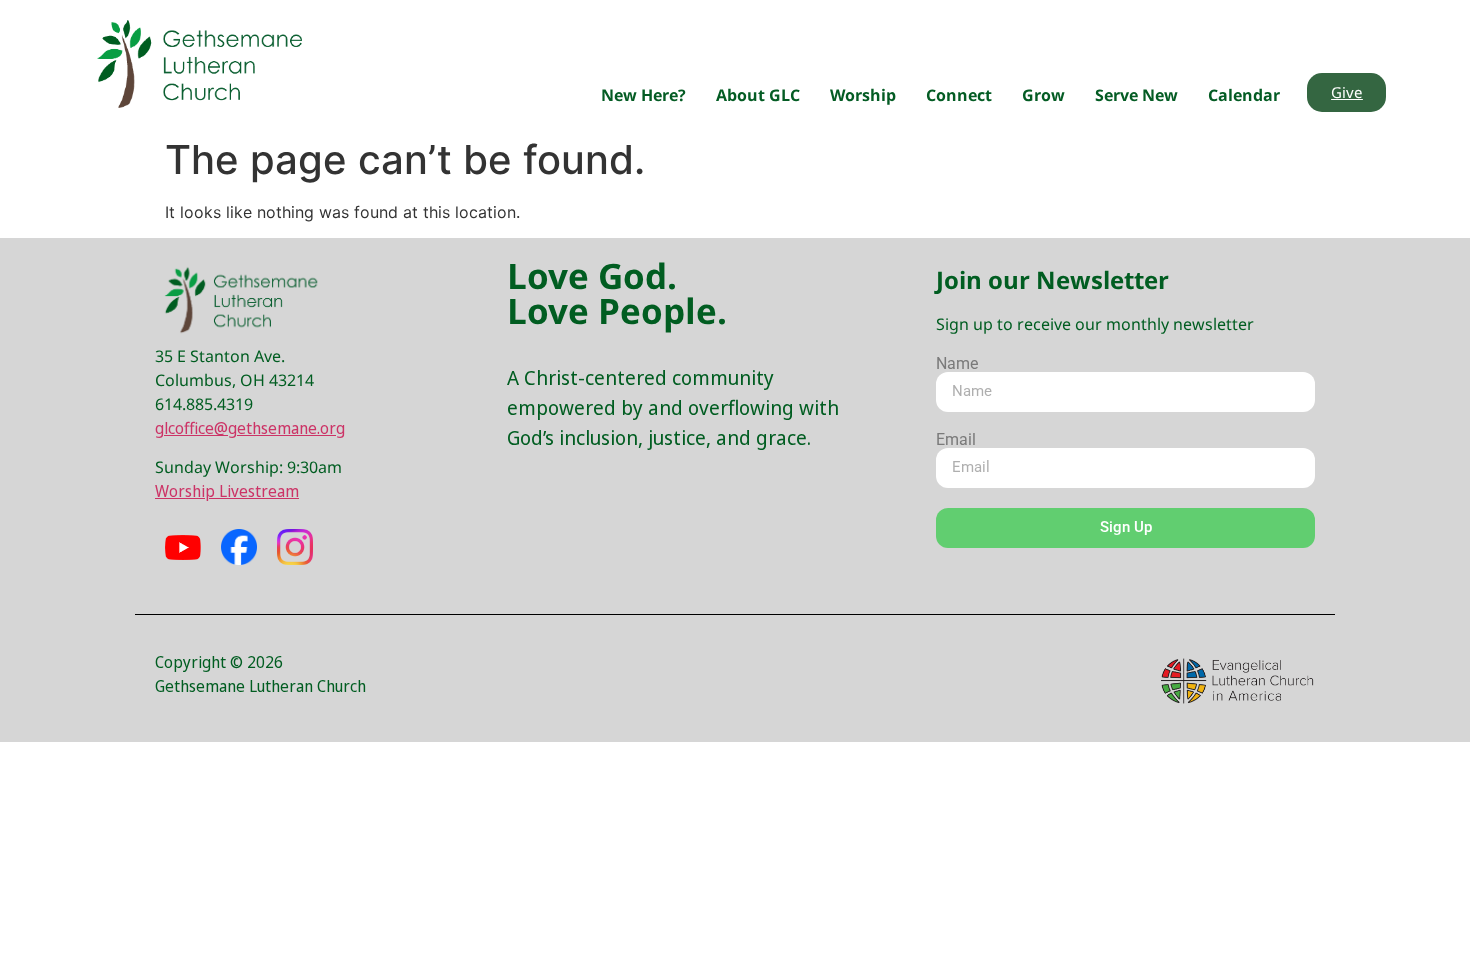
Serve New (1136, 95)
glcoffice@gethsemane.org (250, 428)
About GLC (758, 95)
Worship (863, 95)
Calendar (1244, 95)
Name (957, 364)
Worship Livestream (227, 491)
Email (956, 440)
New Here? (643, 95)
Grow (1043, 95)
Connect (959, 95)
